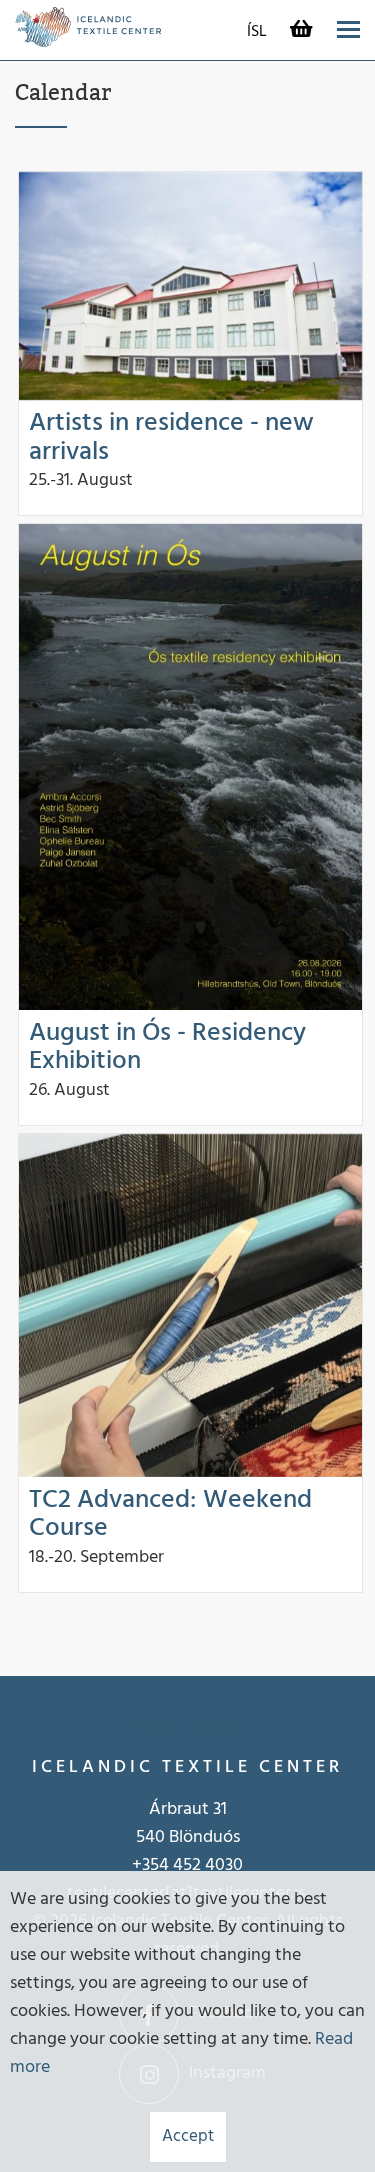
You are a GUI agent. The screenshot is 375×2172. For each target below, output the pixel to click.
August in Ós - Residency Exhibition (167, 1048)
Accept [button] (188, 2136)
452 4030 (208, 1865)
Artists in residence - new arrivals (171, 438)
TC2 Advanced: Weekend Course (170, 1515)
